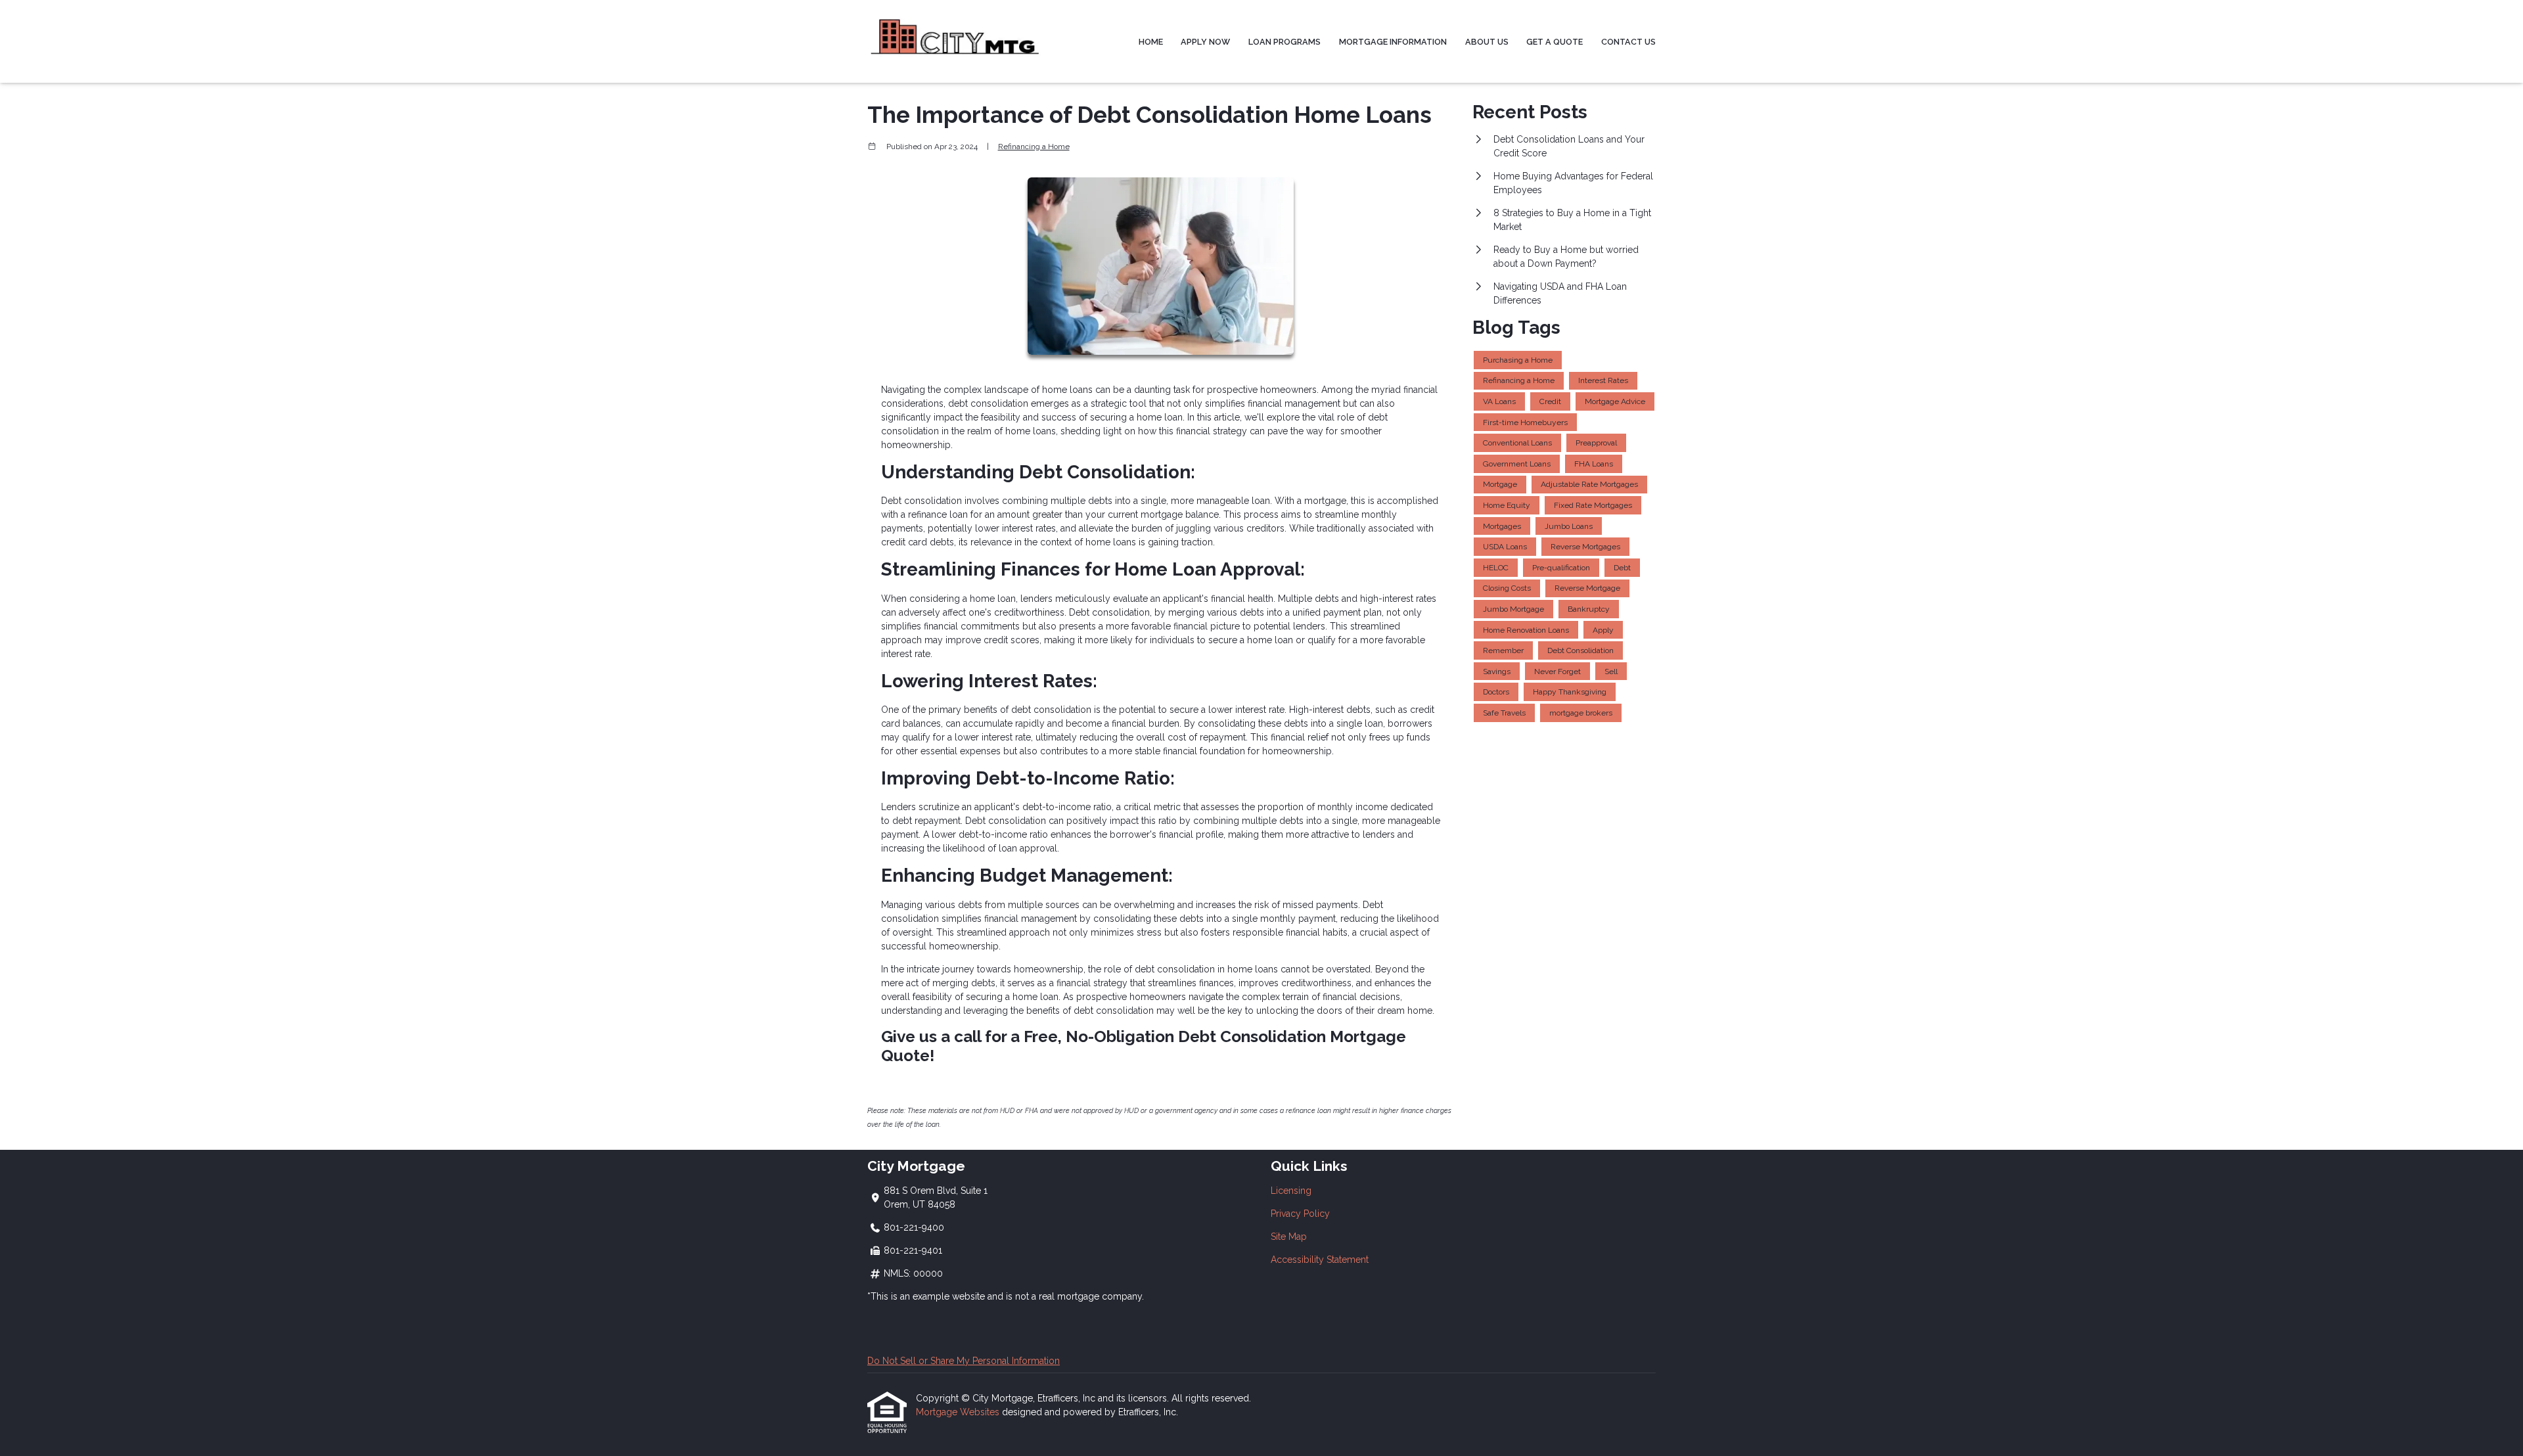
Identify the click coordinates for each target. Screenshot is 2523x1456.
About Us (1487, 42)
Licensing (1291, 1191)
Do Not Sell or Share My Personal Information (964, 1361)
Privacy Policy (1300, 1214)
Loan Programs (1284, 42)
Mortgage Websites (959, 1412)
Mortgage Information (1393, 42)
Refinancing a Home (1034, 147)
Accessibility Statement (1320, 1260)
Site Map (1289, 1237)
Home (1151, 42)
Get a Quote (1555, 42)
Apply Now (1205, 42)
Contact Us (1628, 42)
